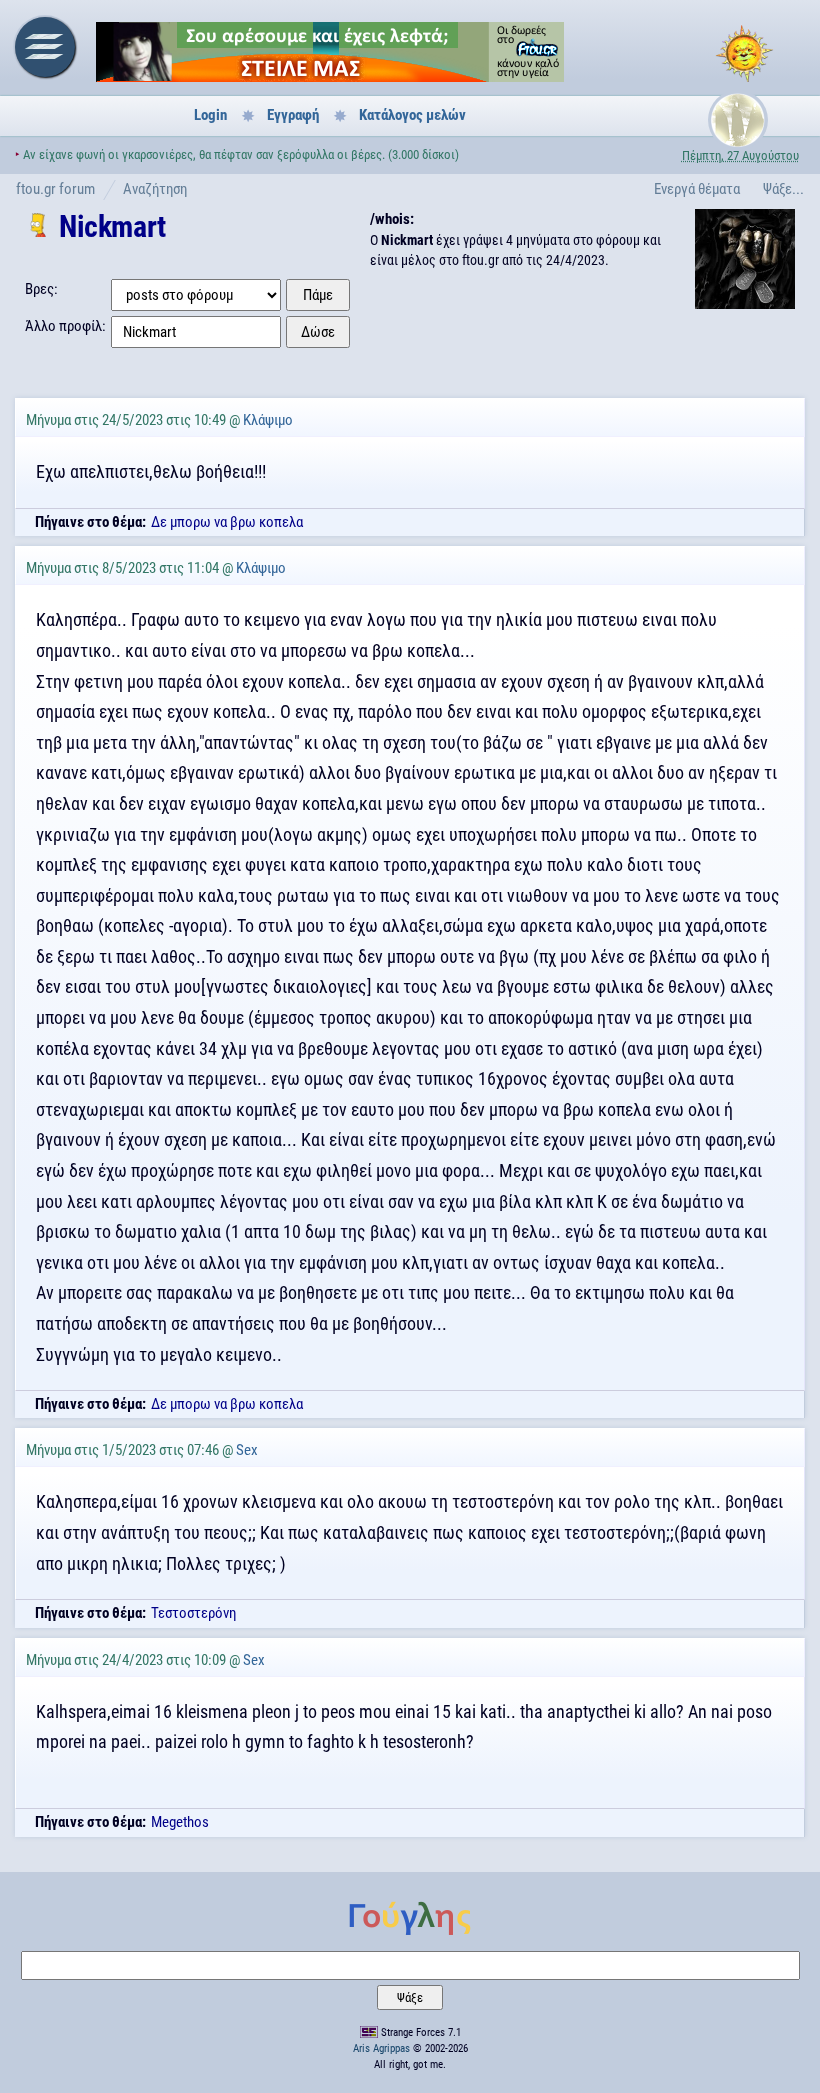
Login (210, 115)
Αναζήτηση (155, 189)
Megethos (180, 1822)
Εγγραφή (293, 115)
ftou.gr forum (55, 189)
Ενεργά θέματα (697, 189)
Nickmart (112, 226)
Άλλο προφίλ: (65, 326)
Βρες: (41, 289)
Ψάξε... (783, 189)
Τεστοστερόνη (193, 1613)
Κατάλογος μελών (412, 115)
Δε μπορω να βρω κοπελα (227, 522)
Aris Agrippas (381, 2048)
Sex (247, 1450)
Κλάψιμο (268, 420)
